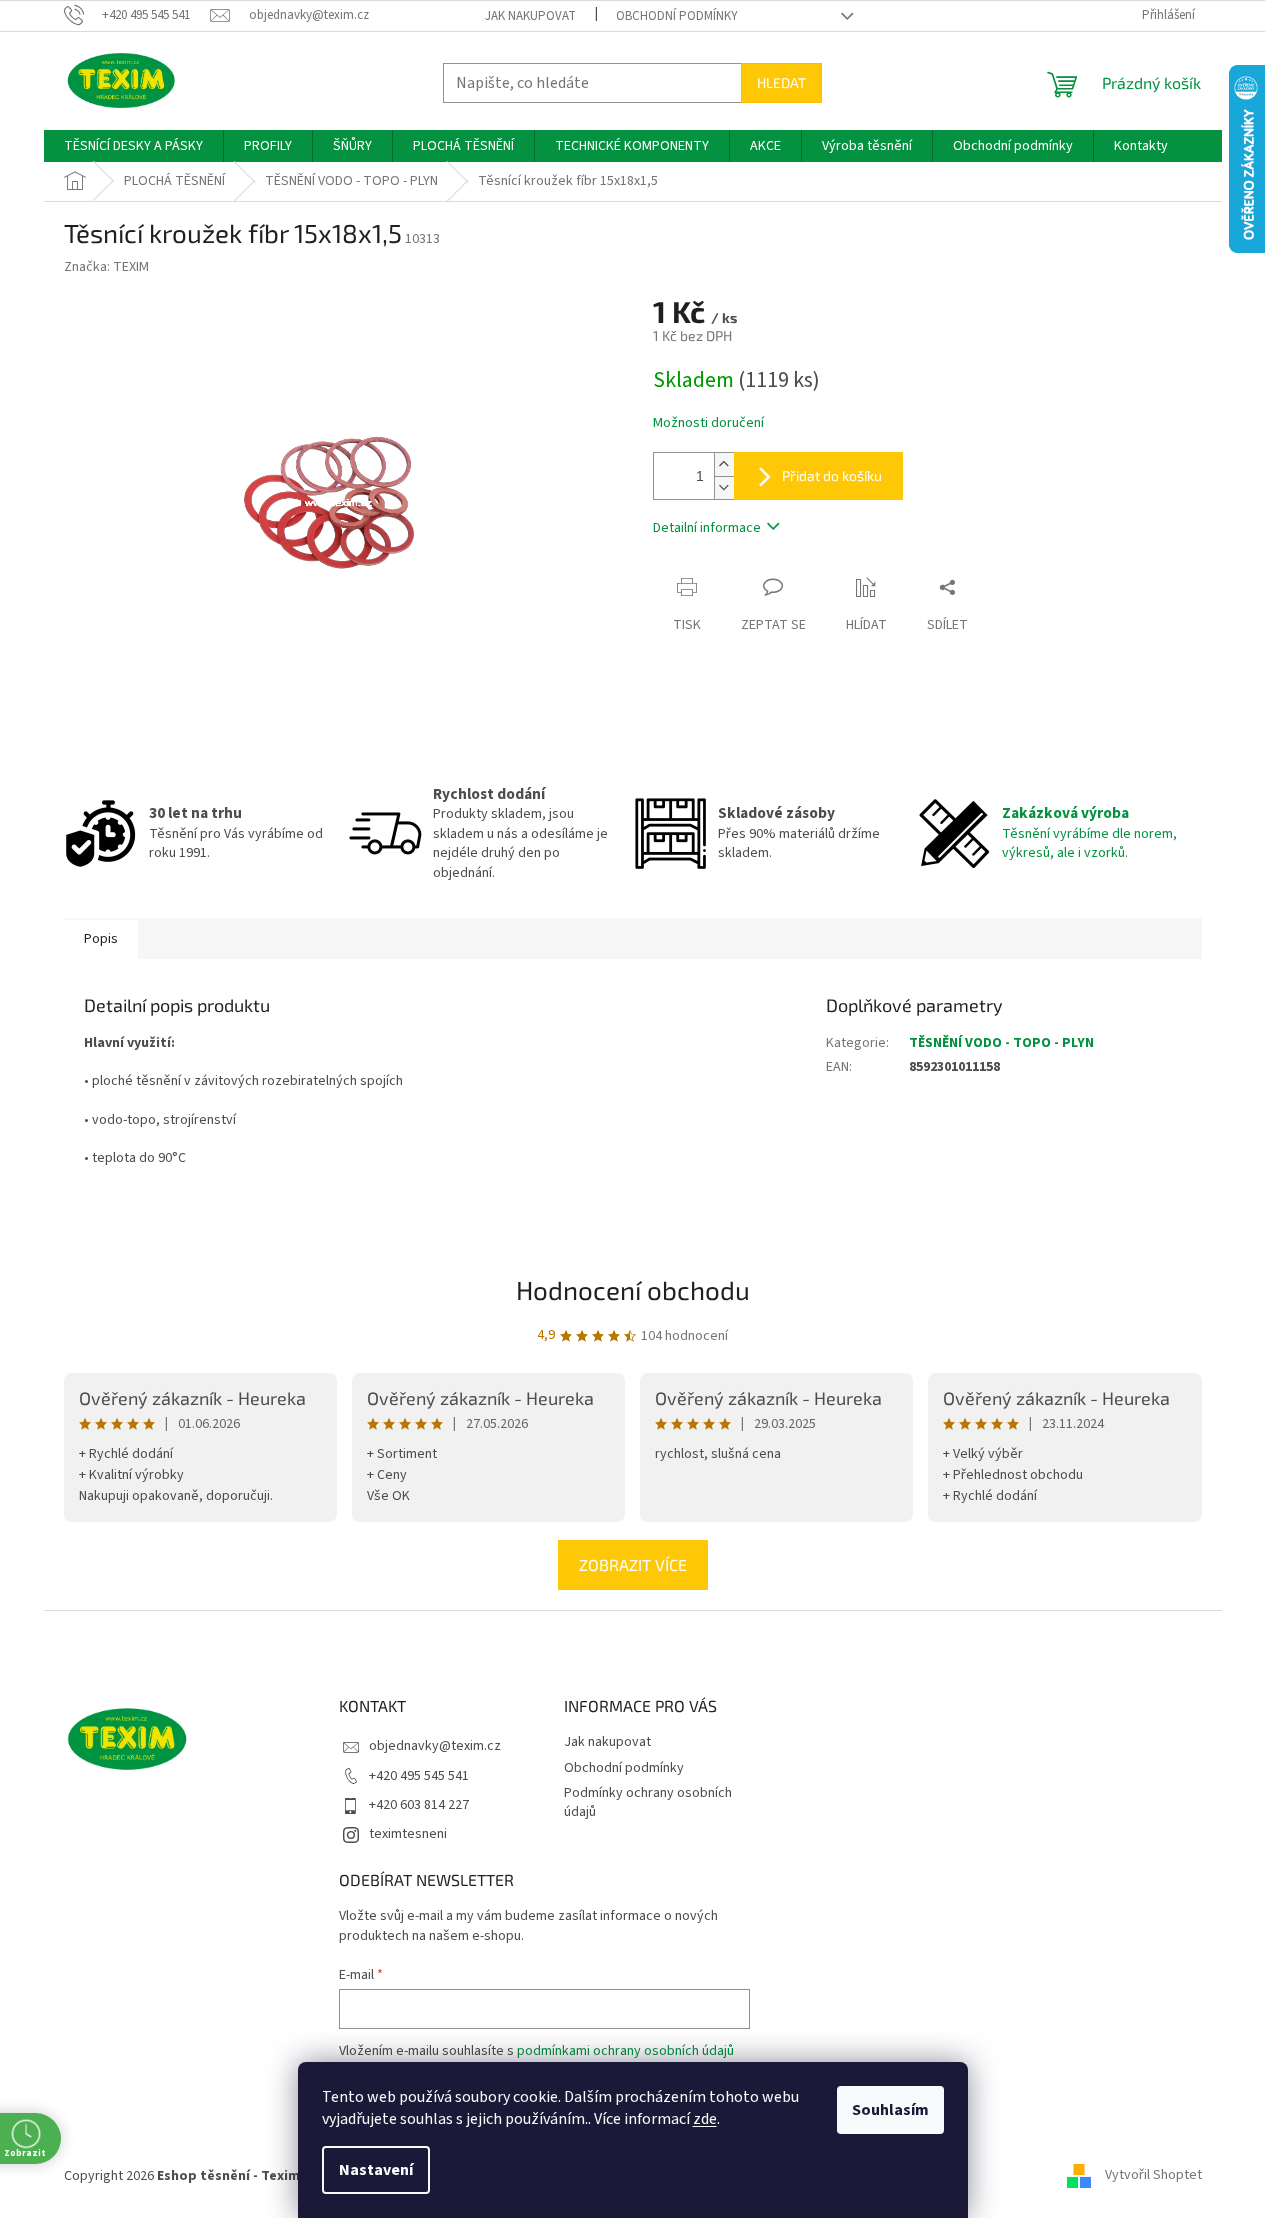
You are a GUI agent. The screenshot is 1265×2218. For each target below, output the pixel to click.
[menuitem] (133, 146)
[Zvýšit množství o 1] (724, 464)
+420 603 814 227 (419, 1805)
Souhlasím (890, 2110)
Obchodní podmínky (677, 16)
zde (705, 2119)
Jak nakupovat (530, 16)
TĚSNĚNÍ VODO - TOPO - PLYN (1001, 1043)
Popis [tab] (101, 939)
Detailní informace (707, 528)
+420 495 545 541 (419, 1776)
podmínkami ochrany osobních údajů (625, 2051)
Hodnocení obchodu (633, 1289)
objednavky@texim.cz (435, 1746)
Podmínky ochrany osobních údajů (648, 1802)
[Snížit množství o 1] (724, 487)
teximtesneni (408, 1834)
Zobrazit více (633, 1564)
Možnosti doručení (708, 423)
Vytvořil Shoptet (1153, 2176)
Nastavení (376, 2170)
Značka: (106, 267)
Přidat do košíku (832, 475)
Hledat (781, 82)
